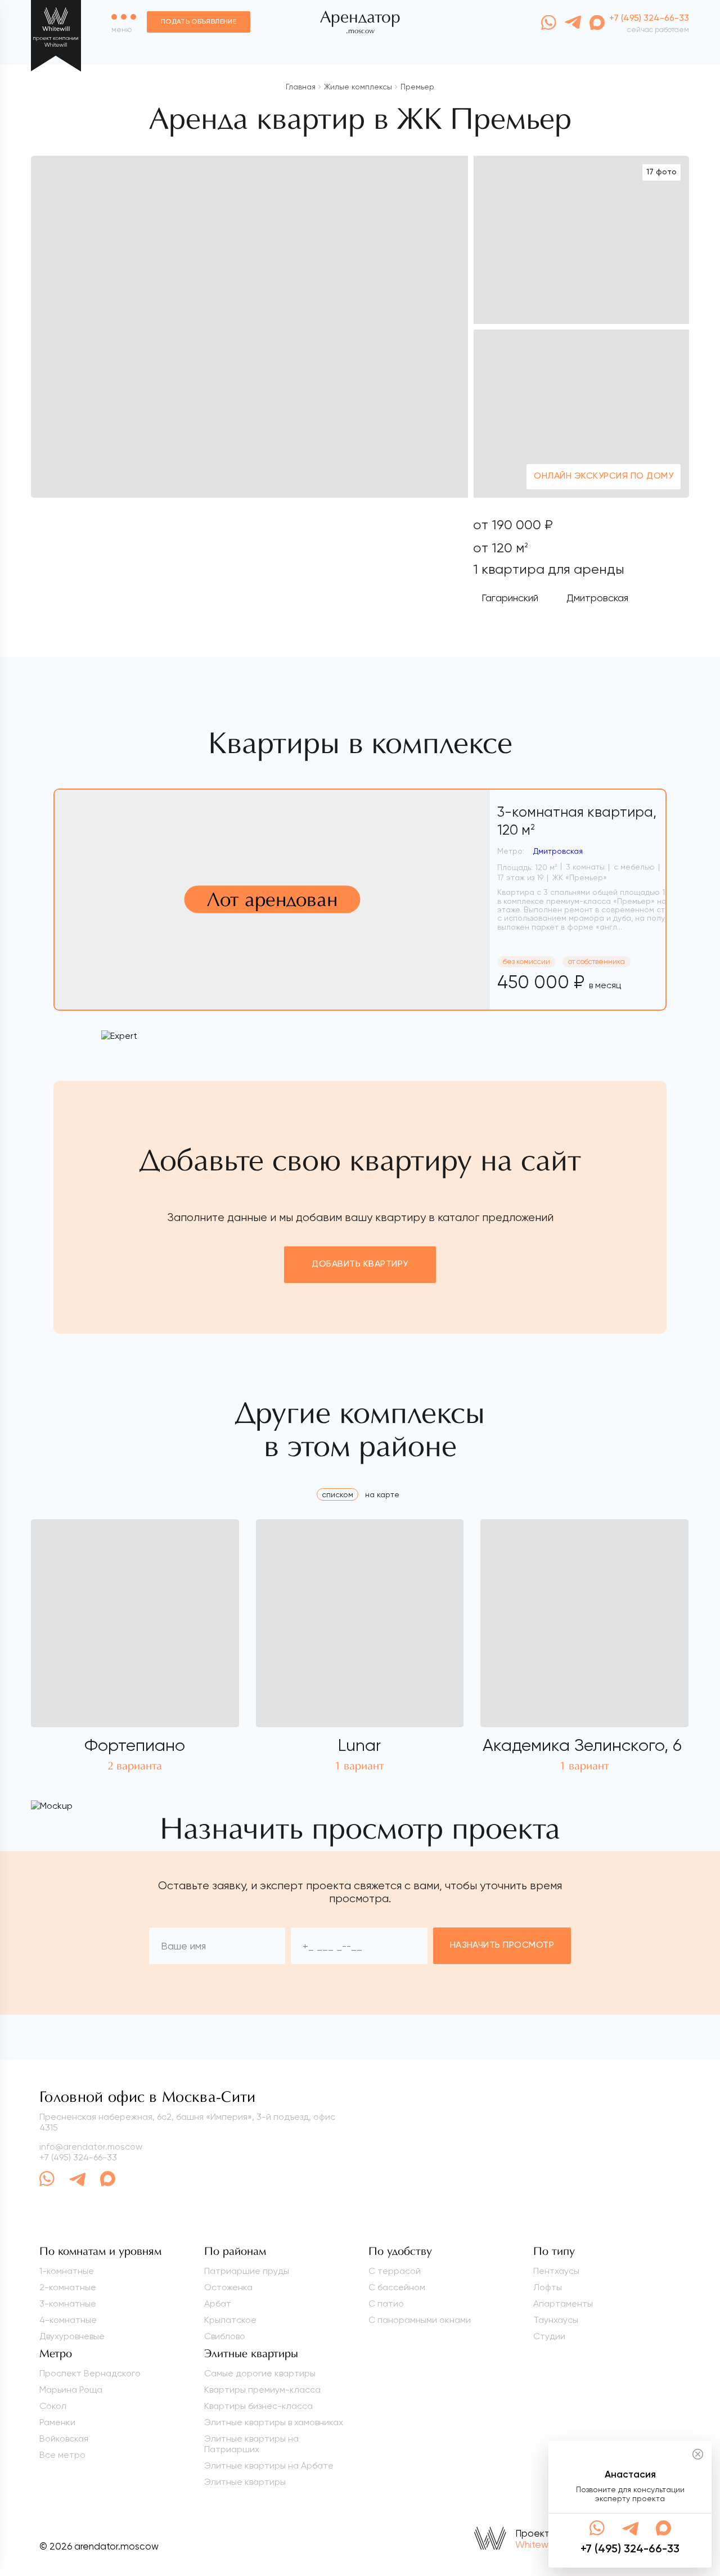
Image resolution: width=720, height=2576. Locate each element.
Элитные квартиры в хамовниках (274, 2422)
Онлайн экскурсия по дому (604, 476)
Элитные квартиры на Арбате (269, 2465)
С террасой (395, 2271)
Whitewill (534, 2545)
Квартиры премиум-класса (262, 2390)
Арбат (218, 2303)
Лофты (548, 2287)
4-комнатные (68, 2320)
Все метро (62, 2455)
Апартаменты (563, 2303)
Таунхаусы (556, 2320)
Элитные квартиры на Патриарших (251, 2444)
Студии (549, 2336)
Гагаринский (510, 598)
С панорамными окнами (420, 2320)
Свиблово (225, 2336)
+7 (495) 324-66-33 (78, 2157)
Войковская (64, 2438)
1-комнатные (67, 2271)
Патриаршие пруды (247, 2271)
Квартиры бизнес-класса (258, 2406)
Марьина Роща (71, 2390)
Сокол (53, 2406)
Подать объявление (199, 22)
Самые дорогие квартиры (260, 2373)
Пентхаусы (556, 2271)
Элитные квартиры (245, 2482)
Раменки (57, 2422)
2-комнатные (68, 2287)
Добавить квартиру (360, 1264)
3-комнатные (68, 2303)
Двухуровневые (72, 2336)
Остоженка (228, 2287)
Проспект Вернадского (90, 2373)
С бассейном (397, 2287)
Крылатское (230, 2320)
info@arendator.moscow (91, 2147)
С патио (386, 2303)
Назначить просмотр (502, 1945)
